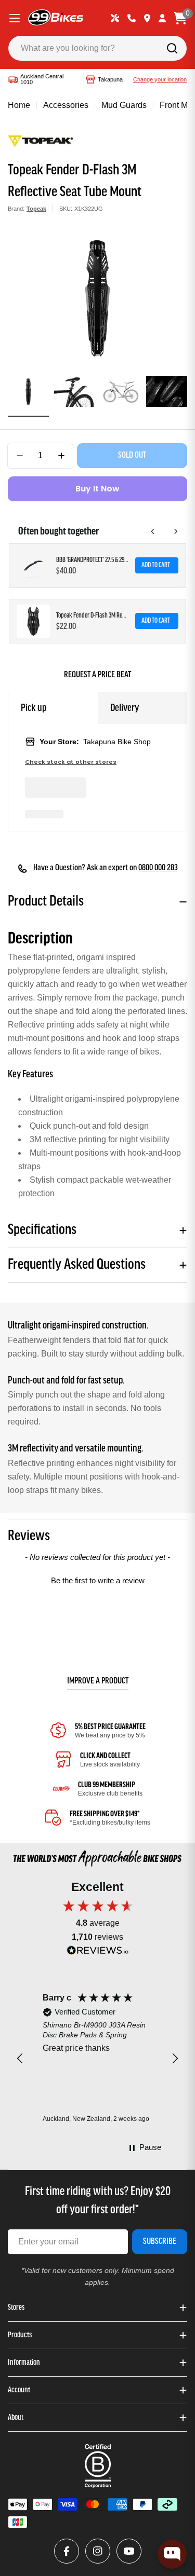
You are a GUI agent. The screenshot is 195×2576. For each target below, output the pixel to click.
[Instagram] (98, 2551)
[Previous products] (153, 531)
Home (19, 105)
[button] (97, 1579)
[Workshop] (115, 18)
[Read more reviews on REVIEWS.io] (98, 1953)
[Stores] (147, 18)
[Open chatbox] (172, 2554)
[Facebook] (67, 2551)
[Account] (162, 18)
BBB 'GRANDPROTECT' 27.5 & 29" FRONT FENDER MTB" (93, 560)
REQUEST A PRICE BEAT (97, 675)
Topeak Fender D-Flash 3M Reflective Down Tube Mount (93, 616)
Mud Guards (124, 105)
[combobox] (97, 48)
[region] (97, 2059)
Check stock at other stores (71, 762)
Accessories (66, 105)
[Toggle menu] (15, 18)
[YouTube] (129, 2551)
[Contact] (132, 18)
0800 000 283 (158, 868)
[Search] (172, 48)
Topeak (36, 209)
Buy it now (97, 489)
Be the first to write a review (98, 1580)
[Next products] (176, 531)
